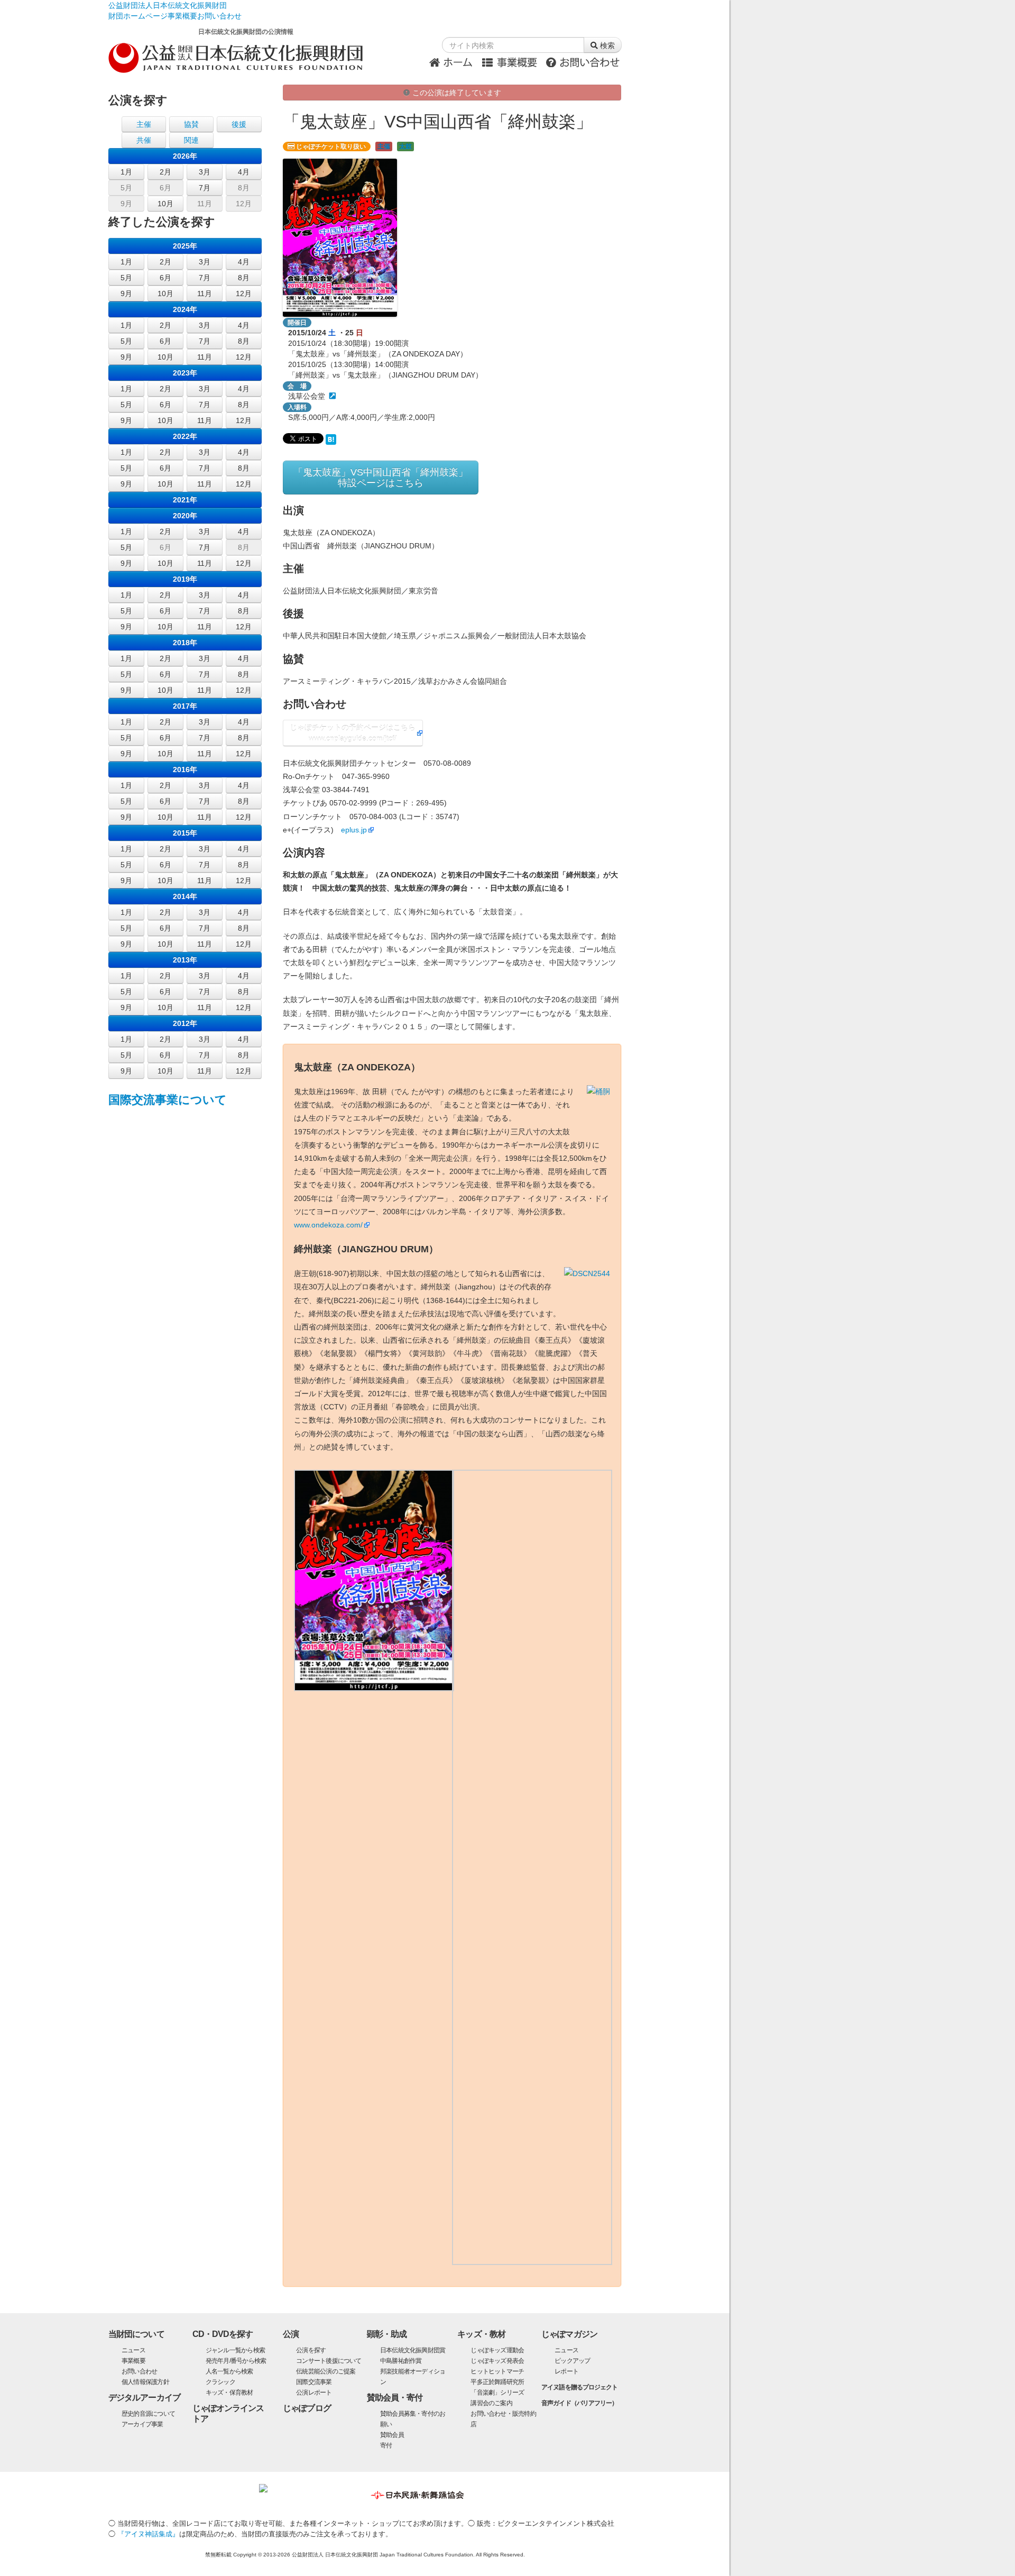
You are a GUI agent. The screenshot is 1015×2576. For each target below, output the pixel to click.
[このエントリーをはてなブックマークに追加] (331, 438)
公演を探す (311, 2350)
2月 (165, 172)
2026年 (185, 156)
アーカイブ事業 (142, 2424)
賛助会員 (392, 2435)
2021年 (185, 500)
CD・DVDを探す (223, 2334)
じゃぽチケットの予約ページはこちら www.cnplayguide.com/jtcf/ (353, 733)
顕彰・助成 (387, 2334)
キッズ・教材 (481, 2334)
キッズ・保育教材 (229, 2392)
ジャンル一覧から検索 (235, 2350)
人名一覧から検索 (229, 2371)
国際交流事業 (314, 2382)
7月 (205, 188)
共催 (144, 140)
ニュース (133, 2350)
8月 (244, 188)
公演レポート (314, 2392)
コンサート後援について (329, 2361)
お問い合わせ (219, 16)
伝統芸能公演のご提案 (326, 2371)
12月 (244, 204)
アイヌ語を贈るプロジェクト (579, 2387)
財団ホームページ (138, 16)
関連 (191, 140)
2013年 (185, 960)
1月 (126, 172)
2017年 (185, 706)
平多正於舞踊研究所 (497, 2382)
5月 (126, 188)
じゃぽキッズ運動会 (497, 2350)
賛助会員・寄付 (395, 2398)
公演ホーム (454, 61)
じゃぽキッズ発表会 (497, 2361)
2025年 (185, 246)
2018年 (185, 643)
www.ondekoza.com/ (328, 1225)
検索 (606, 45)
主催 (384, 146)
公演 (291, 2334)
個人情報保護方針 (145, 2382)
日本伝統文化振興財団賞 (413, 2350)
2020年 (185, 516)
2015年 (185, 833)
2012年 (185, 1023)
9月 (126, 204)
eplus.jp (354, 830)
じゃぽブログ (307, 2408)
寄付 (386, 2445)
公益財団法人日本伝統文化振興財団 (168, 5)
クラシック (220, 2382)
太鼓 (405, 146)
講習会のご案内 (491, 2403)
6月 (165, 188)
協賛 (191, 124)
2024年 (185, 309)
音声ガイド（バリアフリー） (579, 2403)
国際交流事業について (168, 1100)
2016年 (185, 769)
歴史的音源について (148, 2414)
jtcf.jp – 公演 (241, 58)
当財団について (136, 2334)
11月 (205, 204)
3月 (205, 172)
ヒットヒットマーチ (497, 2371)
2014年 (185, 896)
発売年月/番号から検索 (236, 2361)
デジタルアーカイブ (144, 2398)
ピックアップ (572, 2361)
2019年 (185, 579)
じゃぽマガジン (569, 2334)
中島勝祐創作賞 (401, 2361)
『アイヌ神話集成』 (148, 2534)
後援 (239, 124)
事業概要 (182, 16)
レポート (566, 2371)
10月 (165, 204)
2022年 (185, 436)
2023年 (185, 373)
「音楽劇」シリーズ (497, 2392)
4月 (244, 172)
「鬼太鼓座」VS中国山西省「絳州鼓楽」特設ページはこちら (381, 478)
